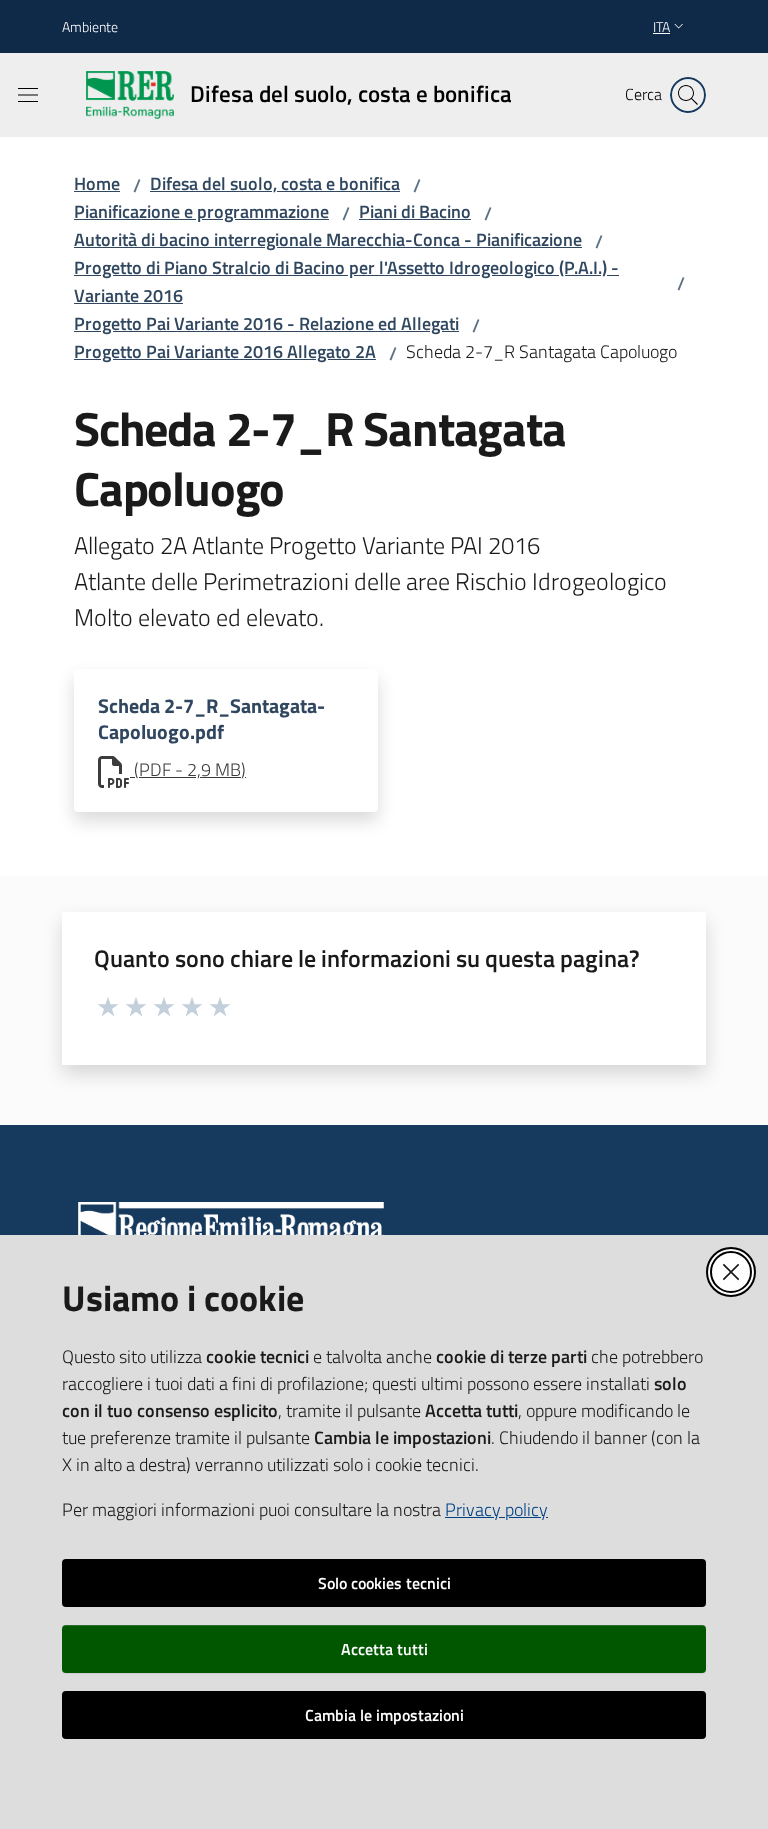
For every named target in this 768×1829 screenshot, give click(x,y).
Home (97, 183)
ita (661, 26)
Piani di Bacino (415, 211)
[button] (688, 95)
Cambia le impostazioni (384, 1715)
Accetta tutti (384, 1649)
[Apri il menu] (28, 95)
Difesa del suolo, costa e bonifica (275, 183)
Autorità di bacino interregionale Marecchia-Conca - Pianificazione (328, 239)
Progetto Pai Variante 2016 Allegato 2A (225, 351)
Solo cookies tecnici (384, 1583)
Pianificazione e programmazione (201, 211)
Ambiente (90, 26)
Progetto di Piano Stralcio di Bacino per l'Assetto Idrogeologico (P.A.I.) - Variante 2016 (346, 281)
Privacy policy (496, 1509)
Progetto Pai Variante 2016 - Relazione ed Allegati (266, 323)
